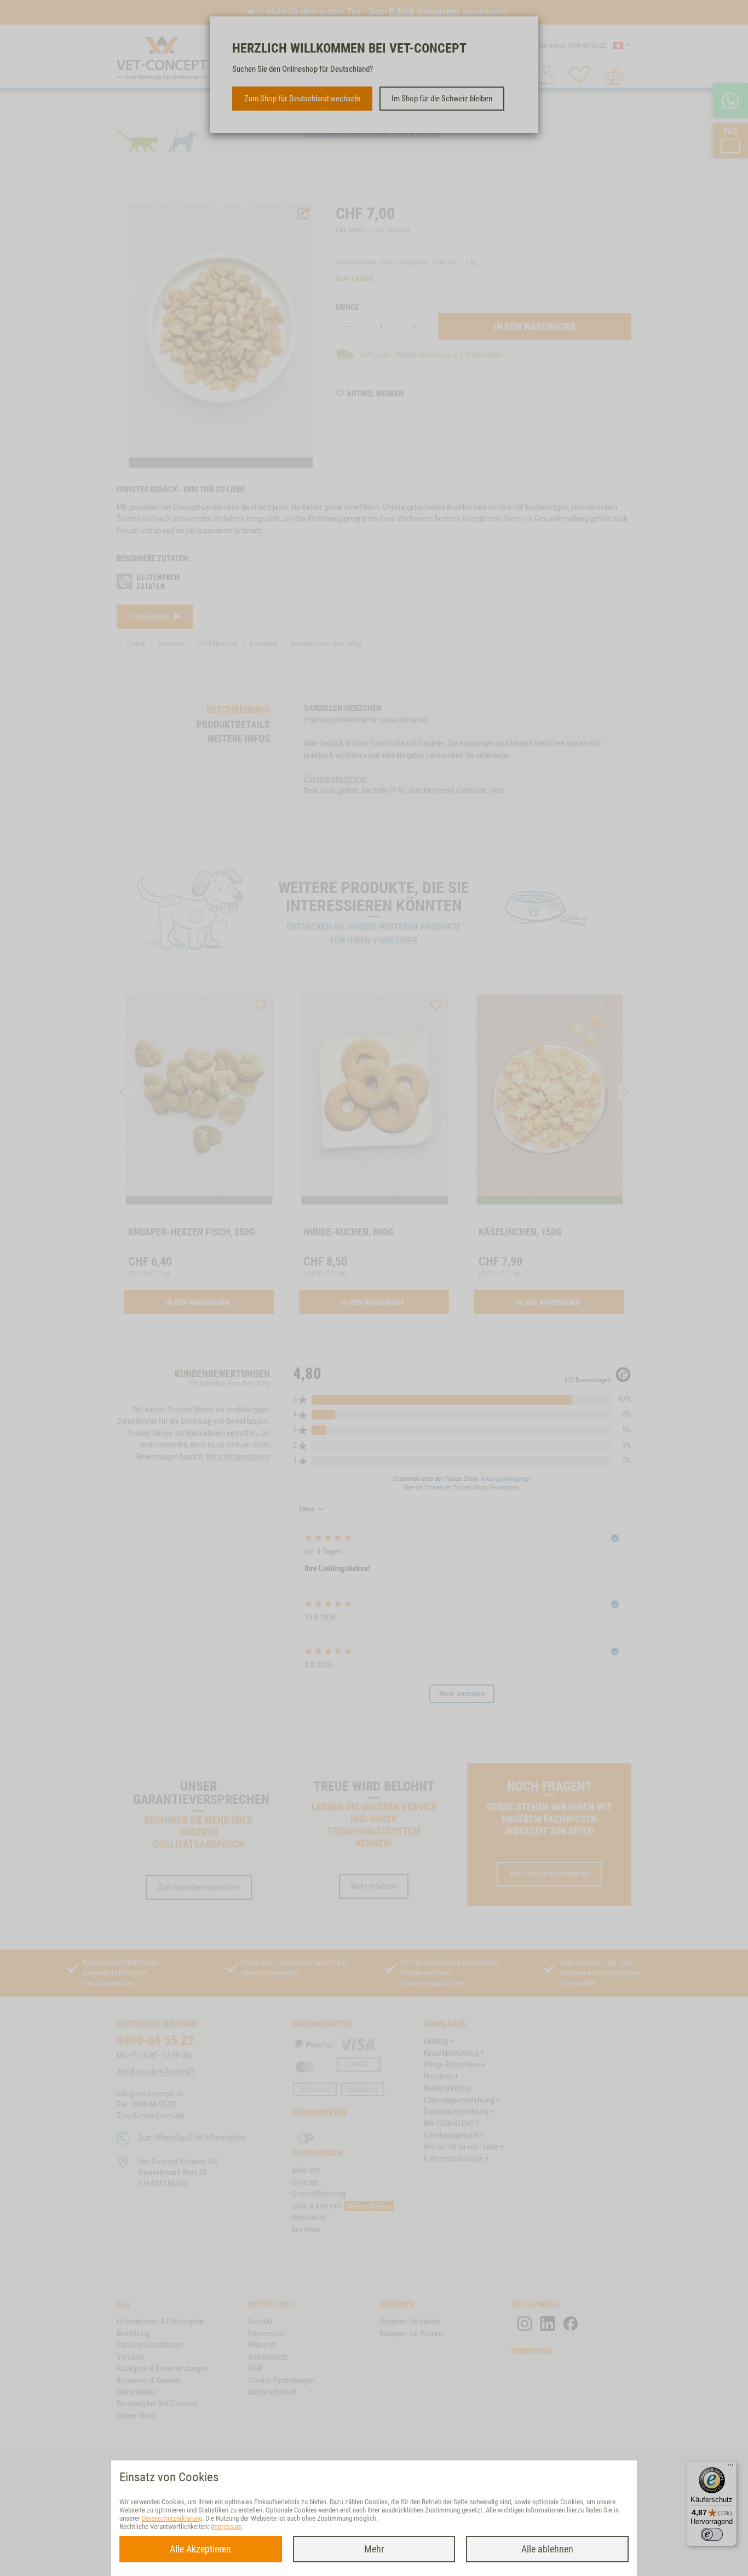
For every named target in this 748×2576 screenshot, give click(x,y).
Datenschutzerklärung (172, 2518)
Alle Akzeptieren (200, 2549)
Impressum (226, 2526)
